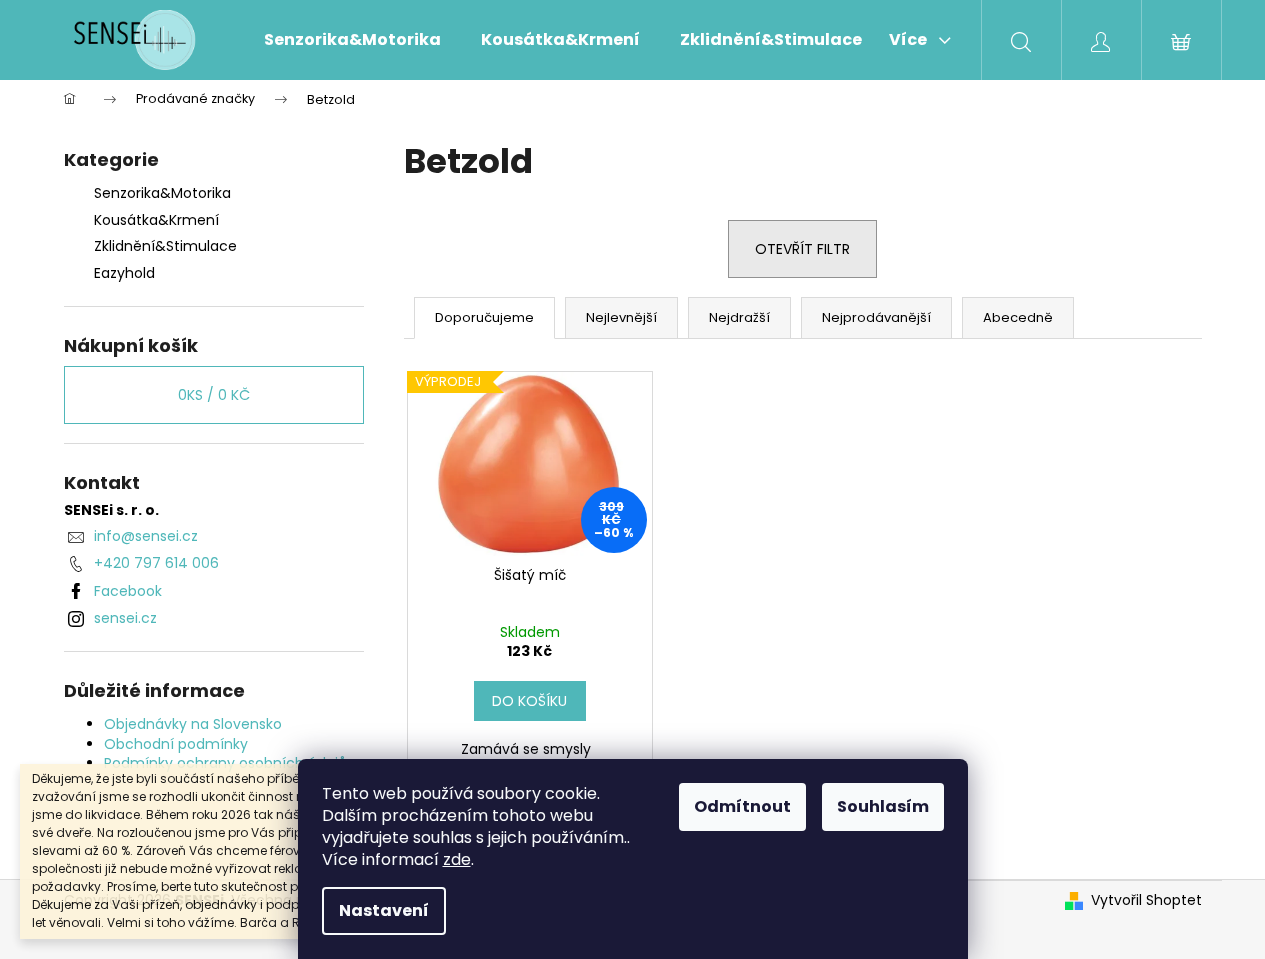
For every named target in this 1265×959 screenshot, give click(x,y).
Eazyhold (124, 273)
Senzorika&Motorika (162, 193)
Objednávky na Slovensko (193, 724)
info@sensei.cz (146, 536)
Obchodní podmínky (176, 744)
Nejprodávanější (876, 317)
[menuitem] (352, 40)
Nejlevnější (621, 317)
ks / (214, 395)
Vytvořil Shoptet (1146, 900)
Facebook (128, 591)
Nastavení (384, 910)
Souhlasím (883, 806)
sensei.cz (125, 618)
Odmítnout (742, 806)
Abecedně (1018, 317)
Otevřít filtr (802, 249)
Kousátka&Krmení (156, 220)
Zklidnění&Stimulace (165, 246)
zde (457, 859)
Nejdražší (739, 317)
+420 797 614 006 (156, 563)
